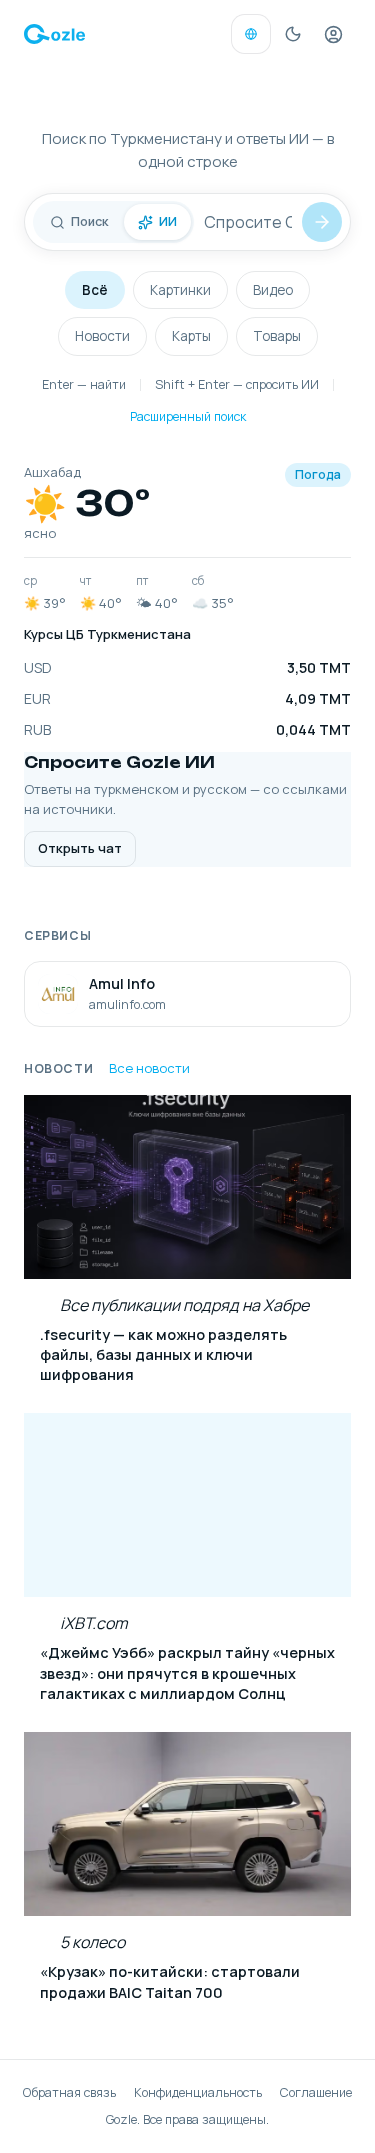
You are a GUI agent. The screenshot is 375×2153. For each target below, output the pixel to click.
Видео (273, 290)
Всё (95, 290)
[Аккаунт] (333, 34)
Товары (277, 336)
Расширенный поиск (188, 416)
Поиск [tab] (89, 221)
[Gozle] (54, 34)
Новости (102, 336)
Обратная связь (69, 2092)
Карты (191, 336)
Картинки (180, 290)
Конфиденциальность (198, 2092)
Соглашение (316, 2092)
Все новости (149, 1068)
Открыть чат (80, 848)
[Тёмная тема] (293, 34)
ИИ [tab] (168, 221)
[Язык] (251, 34)
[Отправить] (322, 222)
